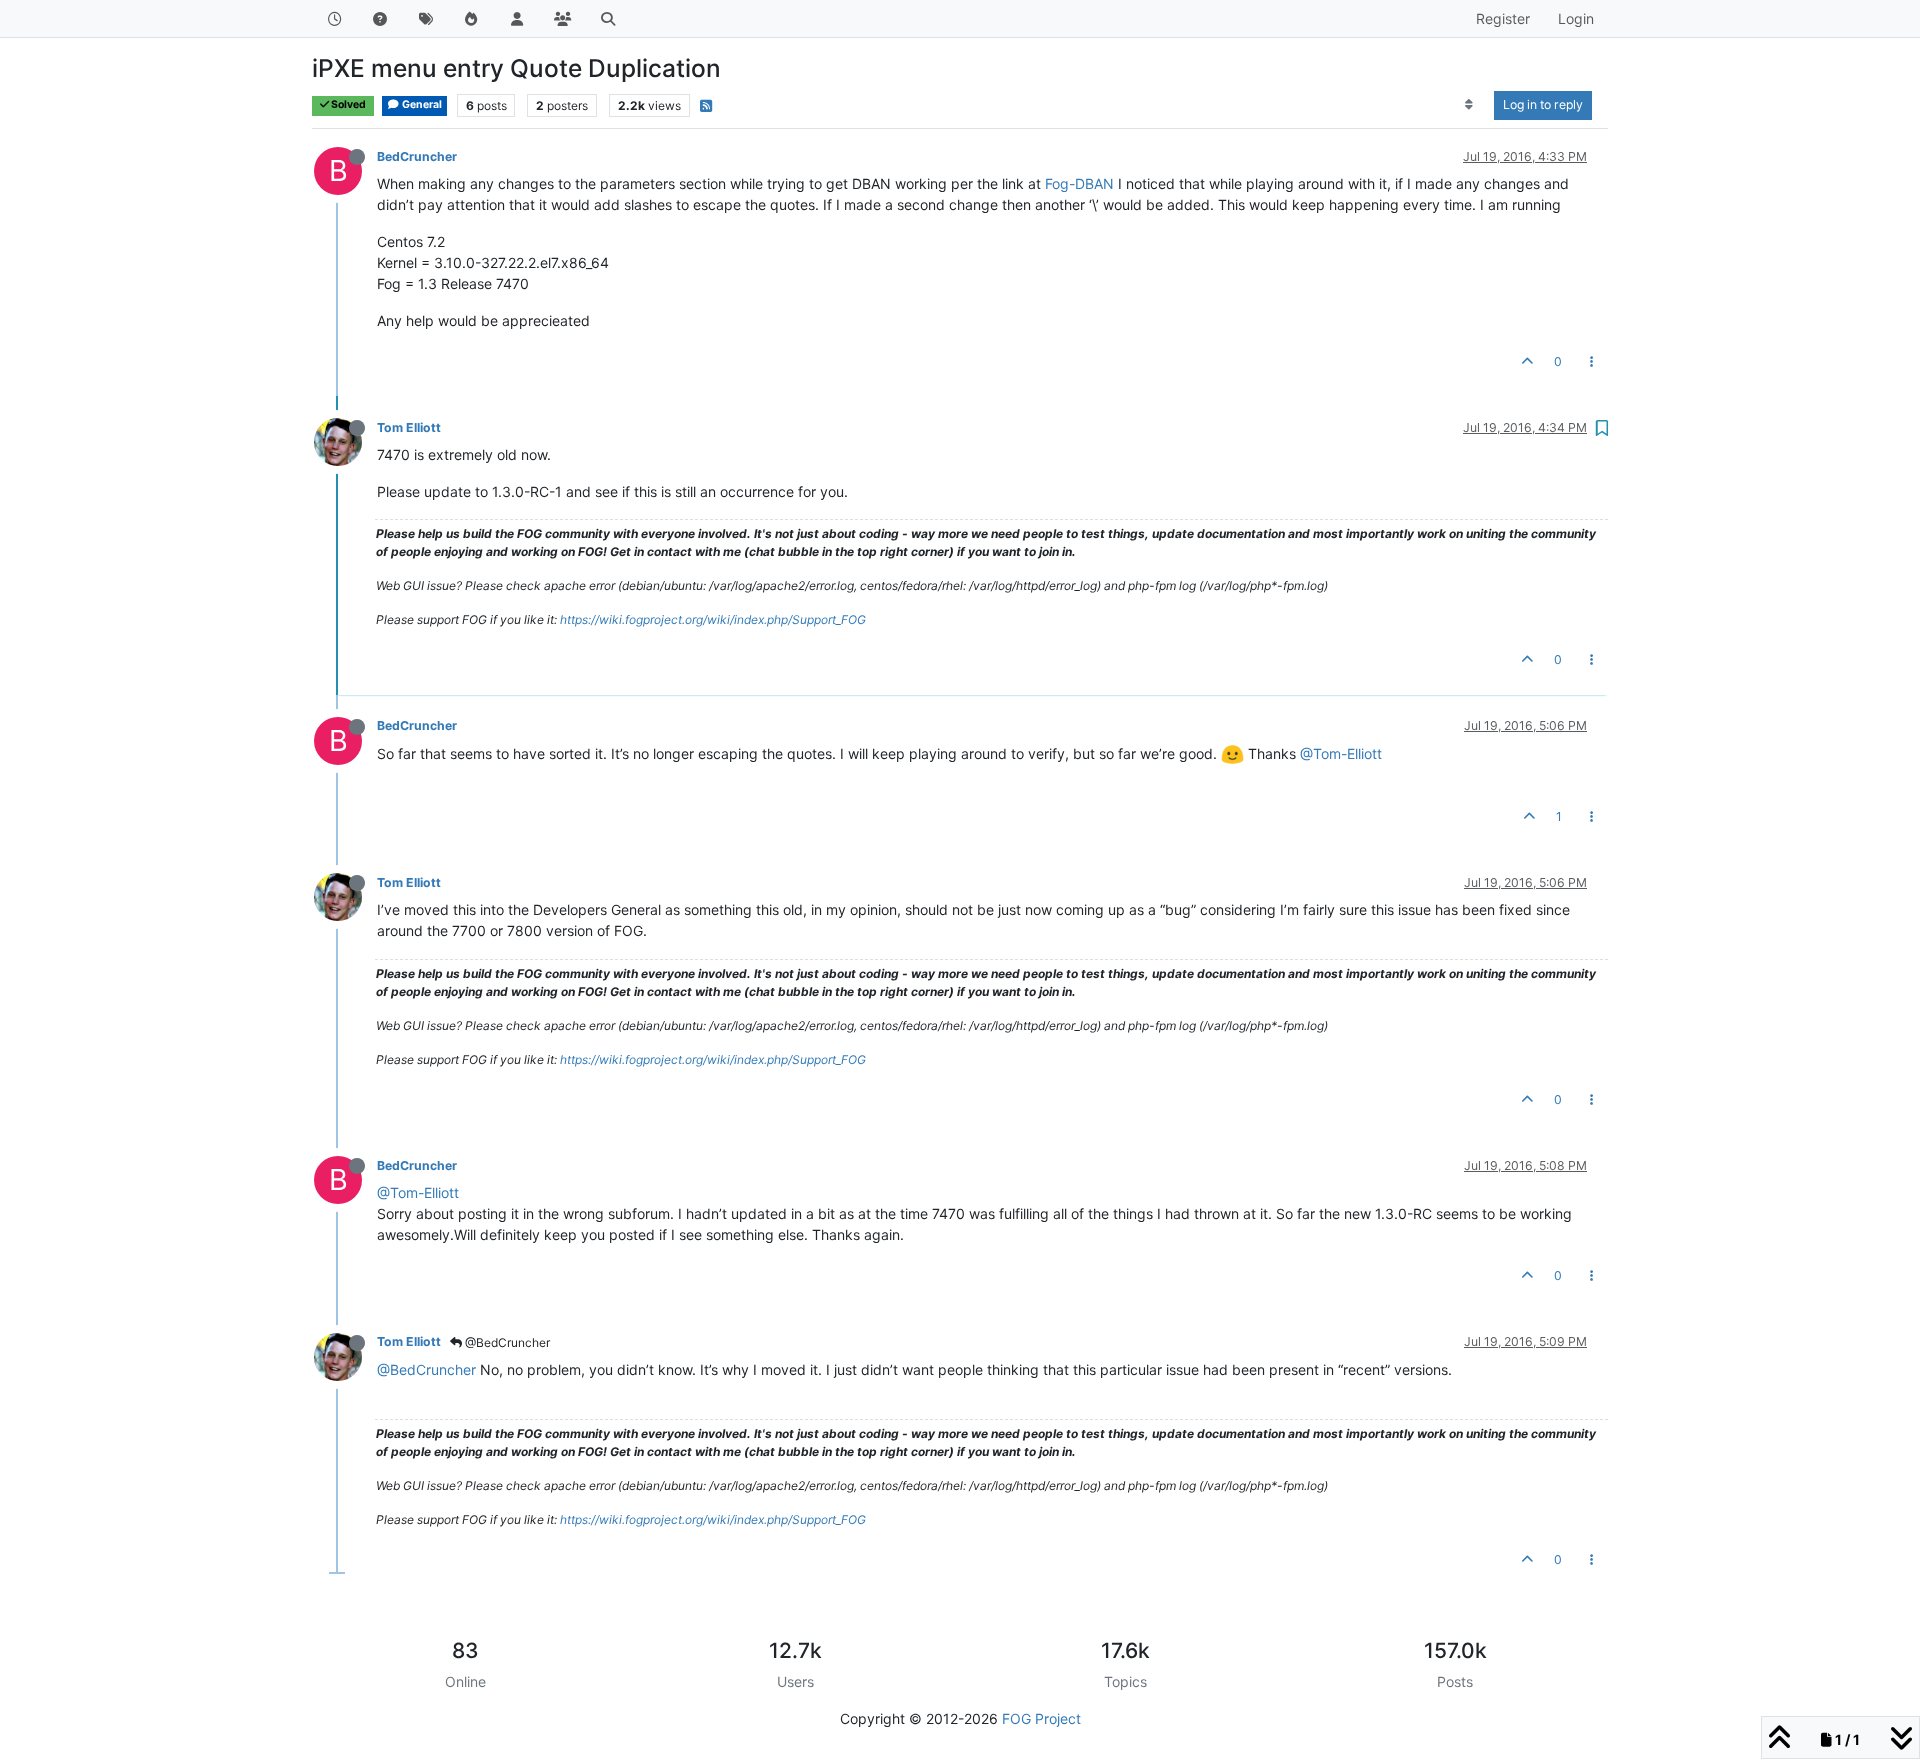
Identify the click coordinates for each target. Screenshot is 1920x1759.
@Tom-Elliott (1341, 753)
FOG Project (1041, 1718)
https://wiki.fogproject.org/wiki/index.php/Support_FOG (713, 619)
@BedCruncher (506, 1342)
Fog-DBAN (1079, 183)
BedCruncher (417, 156)
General (421, 104)
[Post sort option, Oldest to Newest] (1469, 105)
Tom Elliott (409, 427)
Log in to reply (1543, 104)
